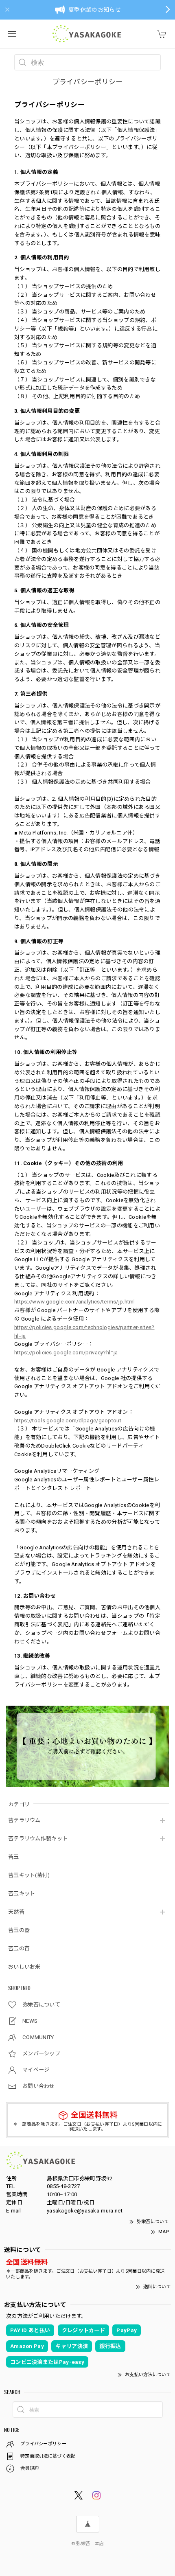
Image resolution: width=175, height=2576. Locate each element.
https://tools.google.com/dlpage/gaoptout (68, 1421)
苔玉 (14, 1857)
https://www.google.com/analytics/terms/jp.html (75, 1302)
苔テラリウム (24, 1820)
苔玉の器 (19, 1930)
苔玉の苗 (19, 1948)
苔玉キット (22, 1894)
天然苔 (16, 1912)
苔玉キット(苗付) (29, 1875)
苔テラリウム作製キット (38, 1839)
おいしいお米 (24, 1967)
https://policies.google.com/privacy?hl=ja (66, 1353)
